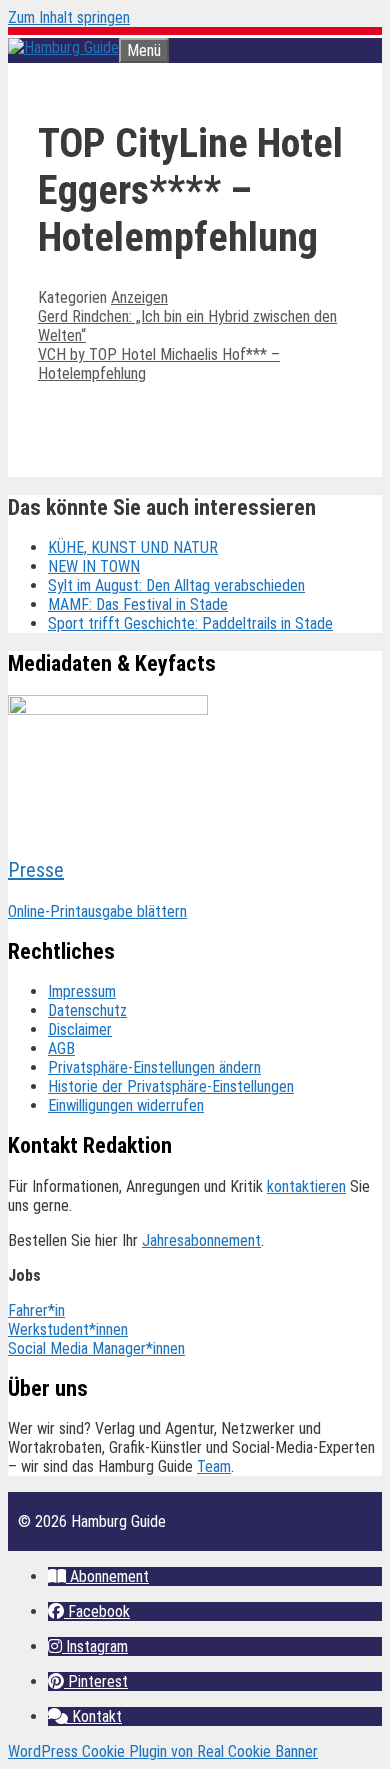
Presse (36, 870)
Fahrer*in (36, 1310)
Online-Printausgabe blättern (97, 911)
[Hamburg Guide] (63, 47)
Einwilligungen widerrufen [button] (126, 1105)
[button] (98, 1576)
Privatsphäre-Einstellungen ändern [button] (154, 1067)
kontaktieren (306, 1186)
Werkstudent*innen (68, 1329)
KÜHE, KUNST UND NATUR (133, 547)
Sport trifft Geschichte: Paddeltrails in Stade (190, 623)
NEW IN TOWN (94, 566)
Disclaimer (80, 1029)
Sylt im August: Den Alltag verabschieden (176, 585)
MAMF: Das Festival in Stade (138, 604)
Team (214, 1466)
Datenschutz (87, 1010)
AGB (61, 1048)
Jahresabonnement (201, 1240)
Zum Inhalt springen (69, 17)
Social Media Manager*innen (96, 1348)
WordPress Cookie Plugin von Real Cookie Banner (163, 1751)
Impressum (82, 991)
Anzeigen (139, 297)
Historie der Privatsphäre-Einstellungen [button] (171, 1086)
